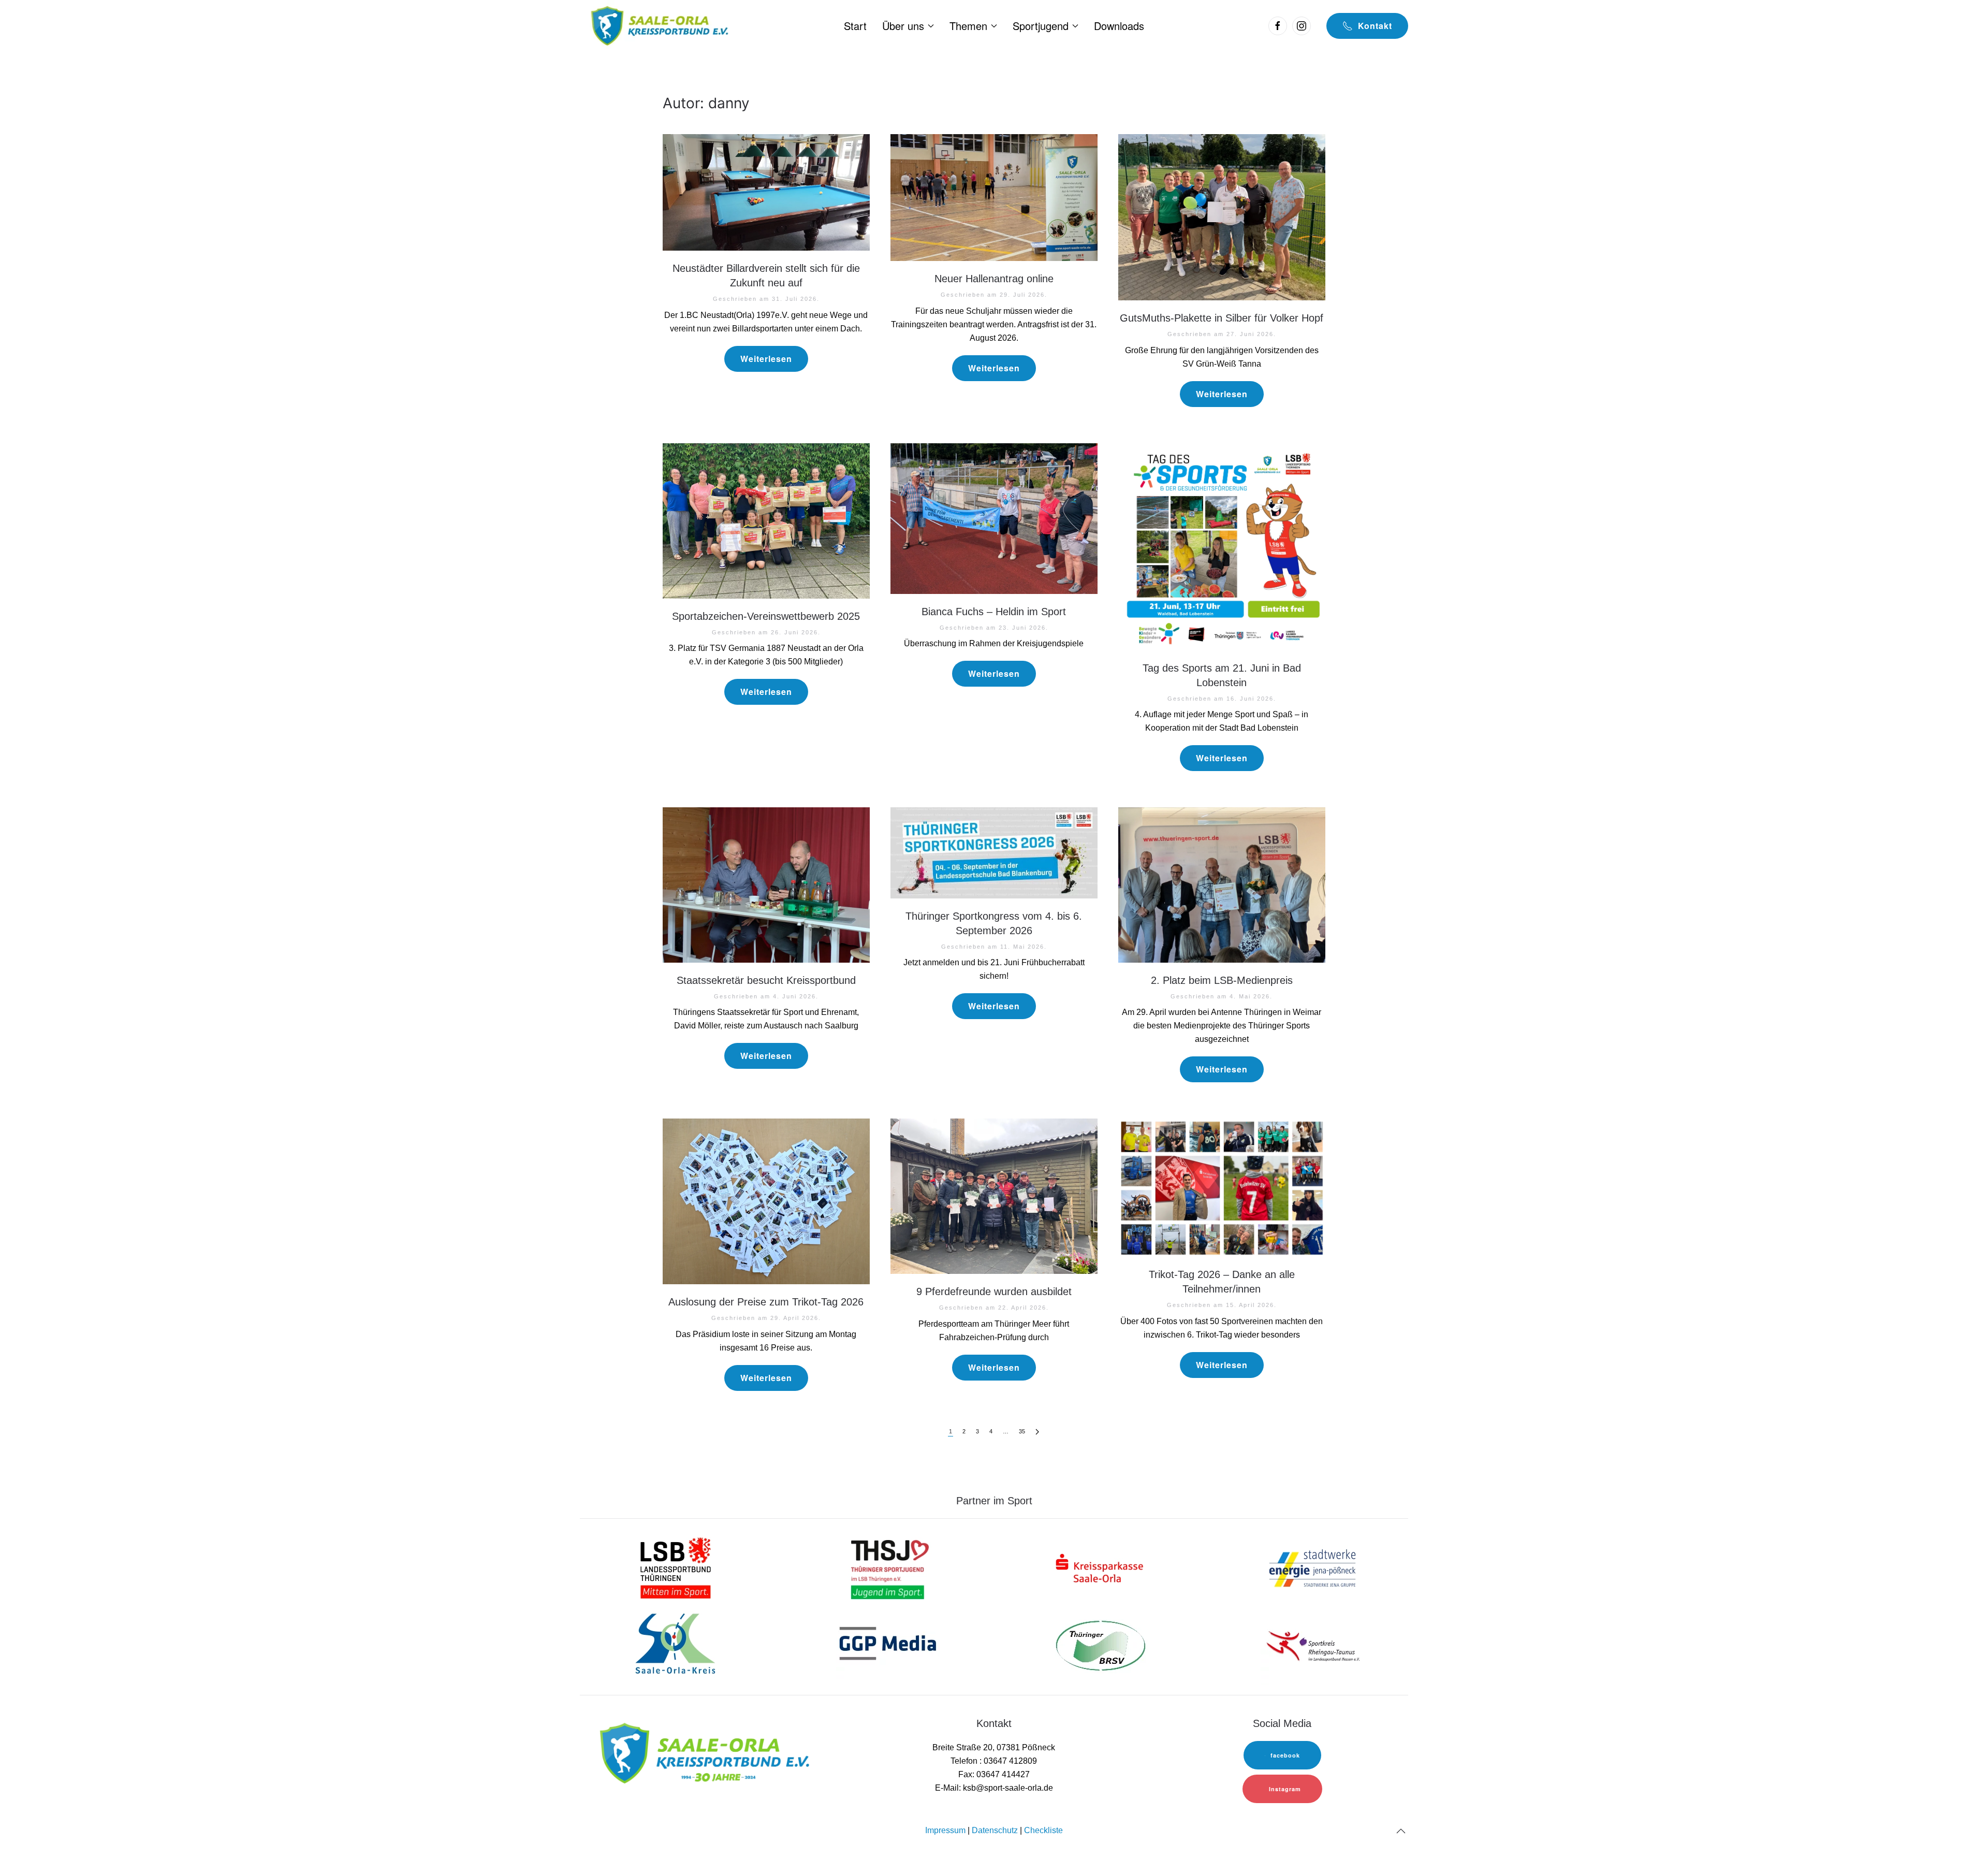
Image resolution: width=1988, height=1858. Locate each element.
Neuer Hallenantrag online (994, 279)
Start (855, 26)
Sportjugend (1041, 26)
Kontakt (1375, 26)
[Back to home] (658, 26)
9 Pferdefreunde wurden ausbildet (994, 1291)
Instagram (1285, 1789)
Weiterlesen (766, 359)
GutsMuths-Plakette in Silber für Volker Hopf (1222, 318)
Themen (968, 26)
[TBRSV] (1100, 1645)
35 (1022, 1431)
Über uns (903, 26)
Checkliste (1043, 1830)
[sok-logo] (676, 1645)
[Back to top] (1401, 1831)
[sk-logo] (1100, 1568)
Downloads (1119, 26)
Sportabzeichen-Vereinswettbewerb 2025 (766, 616)
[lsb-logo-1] (676, 1568)
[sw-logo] (1312, 1568)
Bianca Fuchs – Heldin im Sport (994, 612)
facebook (1285, 1755)
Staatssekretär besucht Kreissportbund (766, 980)
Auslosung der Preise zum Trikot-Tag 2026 (766, 1302)
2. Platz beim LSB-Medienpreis (1222, 980)
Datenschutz (995, 1830)
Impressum (945, 1830)
